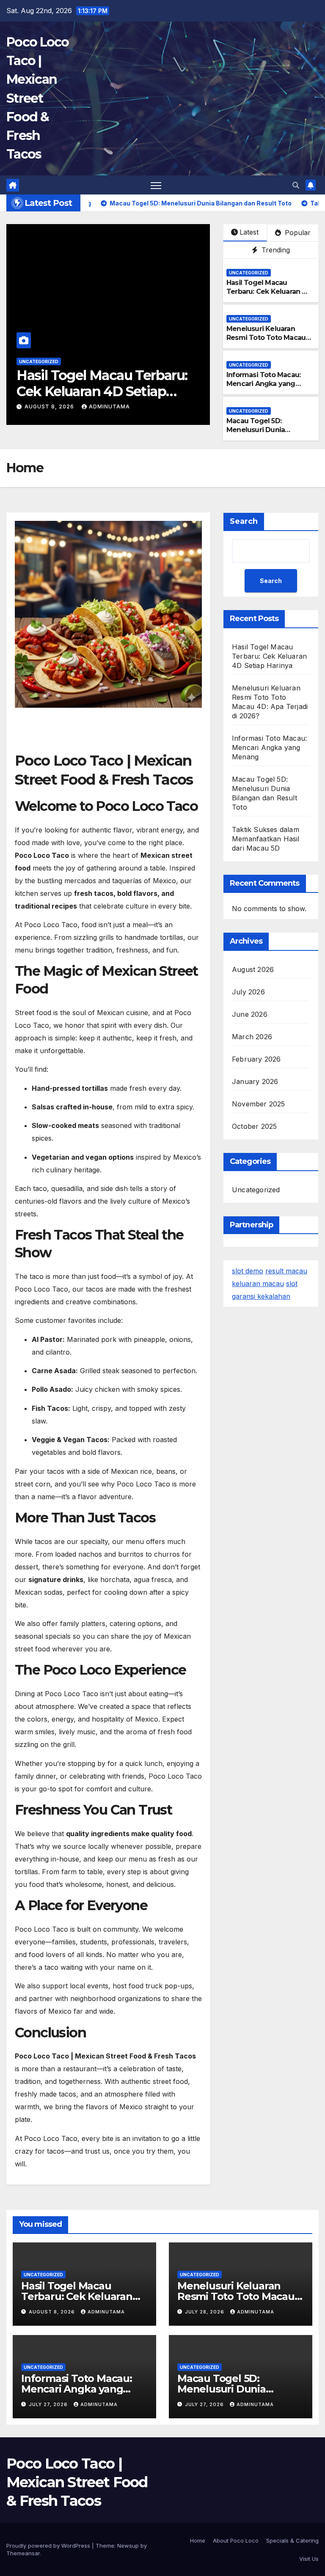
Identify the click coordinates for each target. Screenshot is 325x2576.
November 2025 (259, 1104)
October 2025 (254, 1126)
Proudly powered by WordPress (49, 2546)
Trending (275, 250)
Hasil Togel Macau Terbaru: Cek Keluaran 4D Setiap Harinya (269, 292)
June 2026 (250, 1014)
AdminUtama (103, 407)
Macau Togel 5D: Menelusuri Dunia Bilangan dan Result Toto (269, 430)
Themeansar (23, 2553)
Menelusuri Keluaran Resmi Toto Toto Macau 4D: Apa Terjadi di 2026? (103, 391)
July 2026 (248, 992)
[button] (296, 185)
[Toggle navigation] (156, 185)
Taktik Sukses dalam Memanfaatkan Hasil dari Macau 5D (266, 839)
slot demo (248, 1271)
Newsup (128, 2546)
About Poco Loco (236, 2540)
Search (244, 521)
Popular (297, 233)
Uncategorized (39, 361)
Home (198, 2540)
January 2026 (255, 1081)
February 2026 (256, 1059)
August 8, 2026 (53, 2312)
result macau (286, 1271)
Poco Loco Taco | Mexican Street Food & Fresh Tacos (38, 98)
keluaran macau (258, 1284)
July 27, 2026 (49, 2404)
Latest (249, 232)
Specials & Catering (292, 2540)
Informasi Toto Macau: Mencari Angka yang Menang (263, 384)
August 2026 (253, 969)
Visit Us (309, 2559)
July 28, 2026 (47, 407)
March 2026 (252, 1037)
